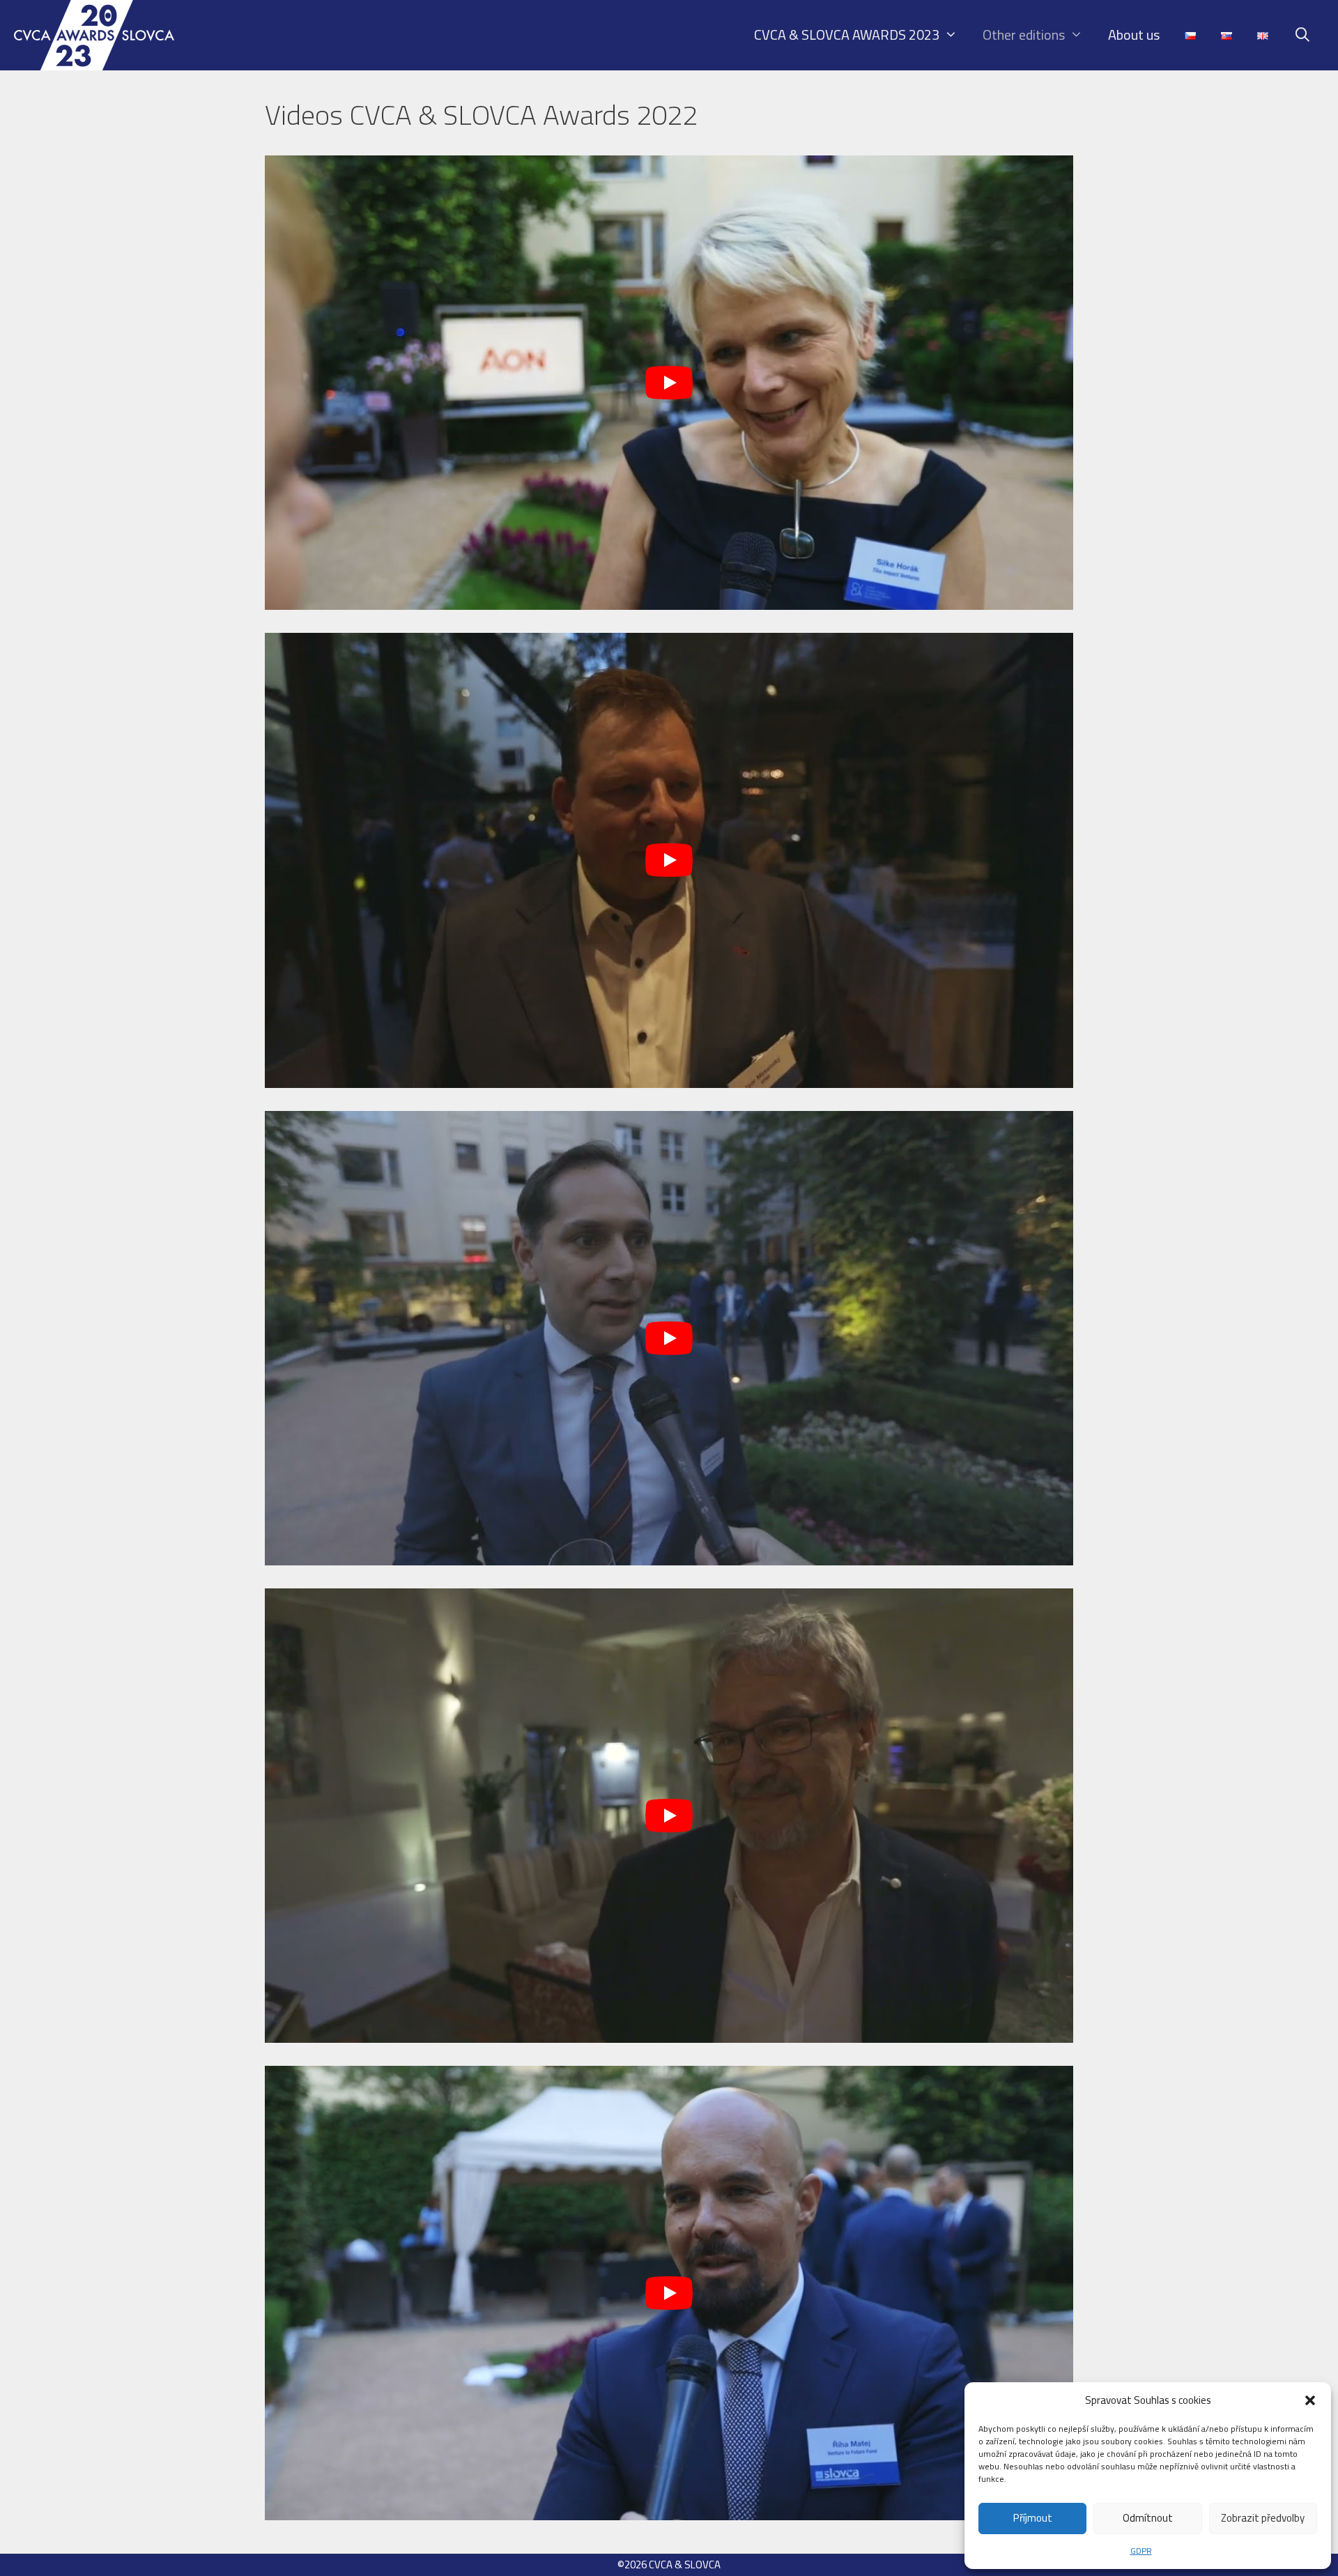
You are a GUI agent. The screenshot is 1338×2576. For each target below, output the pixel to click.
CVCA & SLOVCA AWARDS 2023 (847, 34)
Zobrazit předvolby (1263, 2518)
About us (1134, 34)
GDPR (1141, 2551)
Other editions (1024, 34)
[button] (1310, 2400)
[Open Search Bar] (1302, 35)
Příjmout (1033, 2518)
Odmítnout (1148, 2518)
